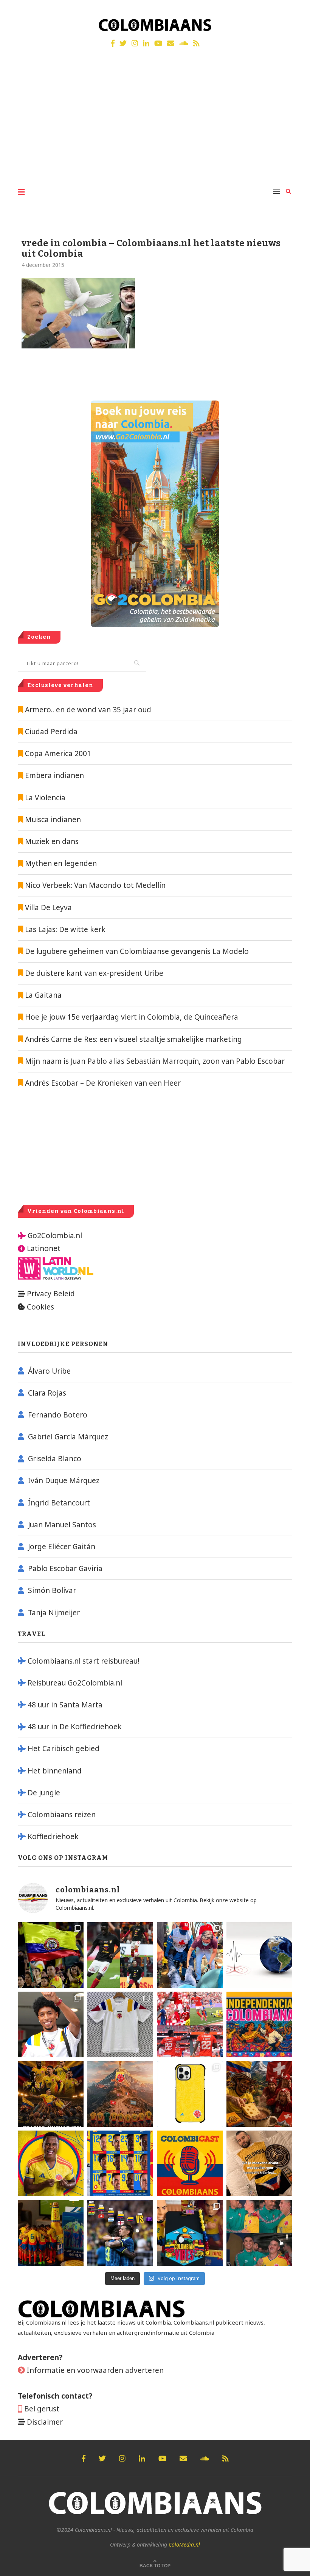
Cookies (40, 1307)
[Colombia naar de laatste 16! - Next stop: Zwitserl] (51, 2163)
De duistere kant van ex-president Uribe (93, 973)
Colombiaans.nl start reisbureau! (83, 1661)
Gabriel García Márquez (68, 1437)
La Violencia (45, 798)
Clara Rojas (47, 1393)
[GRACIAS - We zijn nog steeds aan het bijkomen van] (190, 2233)
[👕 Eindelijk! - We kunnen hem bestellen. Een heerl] (120, 2024)
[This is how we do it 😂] (259, 2094)
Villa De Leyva (48, 907)
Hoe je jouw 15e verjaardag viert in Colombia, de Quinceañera (131, 1017)
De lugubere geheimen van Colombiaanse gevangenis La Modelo (136, 951)
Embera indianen (54, 775)
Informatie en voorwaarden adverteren (95, 2370)
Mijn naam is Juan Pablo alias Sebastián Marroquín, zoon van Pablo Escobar (154, 1061)
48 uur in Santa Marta (65, 1705)
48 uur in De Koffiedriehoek (75, 1727)
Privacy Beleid (51, 1294)
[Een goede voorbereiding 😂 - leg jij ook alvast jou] (259, 2163)
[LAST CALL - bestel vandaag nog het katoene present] (51, 2024)
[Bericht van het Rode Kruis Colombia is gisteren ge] (190, 1955)
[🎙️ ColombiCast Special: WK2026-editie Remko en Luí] (190, 2163)
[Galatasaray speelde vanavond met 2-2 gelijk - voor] (120, 1955)
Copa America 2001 (58, 753)
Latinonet (43, 1248)
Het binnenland (55, 1771)
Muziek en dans (52, 841)
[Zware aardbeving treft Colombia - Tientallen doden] (259, 1955)
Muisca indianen (53, 820)
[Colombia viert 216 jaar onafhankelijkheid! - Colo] (259, 2024)
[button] (294, 11)
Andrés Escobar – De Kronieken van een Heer (102, 1083)
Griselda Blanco (55, 1459)
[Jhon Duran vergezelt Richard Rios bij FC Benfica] (190, 2024)
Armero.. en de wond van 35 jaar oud (88, 710)
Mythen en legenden (61, 863)
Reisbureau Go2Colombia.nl (75, 1683)
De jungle (44, 1793)
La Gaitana (42, 995)
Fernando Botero (58, 1415)
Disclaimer (45, 2422)
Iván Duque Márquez (64, 1481)
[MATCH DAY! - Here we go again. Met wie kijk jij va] (51, 2233)
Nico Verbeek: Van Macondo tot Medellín (95, 885)
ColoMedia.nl (184, 2544)
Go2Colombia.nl (55, 1236)
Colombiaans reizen (62, 1815)
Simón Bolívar (52, 1590)
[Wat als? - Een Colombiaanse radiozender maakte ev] (120, 2233)
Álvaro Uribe (49, 1371)
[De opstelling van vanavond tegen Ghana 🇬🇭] (120, 2163)
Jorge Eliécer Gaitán (62, 1547)
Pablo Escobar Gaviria (65, 1568)
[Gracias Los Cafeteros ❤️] (51, 2094)
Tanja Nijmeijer (54, 1613)
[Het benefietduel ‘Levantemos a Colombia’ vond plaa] (51, 1955)
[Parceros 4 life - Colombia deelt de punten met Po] (259, 2233)
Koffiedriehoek (53, 1836)
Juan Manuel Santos (62, 1525)
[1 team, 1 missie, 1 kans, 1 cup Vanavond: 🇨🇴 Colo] (120, 2094)
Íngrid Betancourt (59, 1503)
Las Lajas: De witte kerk (65, 929)
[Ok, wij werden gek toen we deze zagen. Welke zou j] (190, 2094)
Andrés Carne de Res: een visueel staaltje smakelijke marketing (133, 1039)
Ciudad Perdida (51, 732)
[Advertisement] (155, 124)
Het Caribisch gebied (64, 1749)
